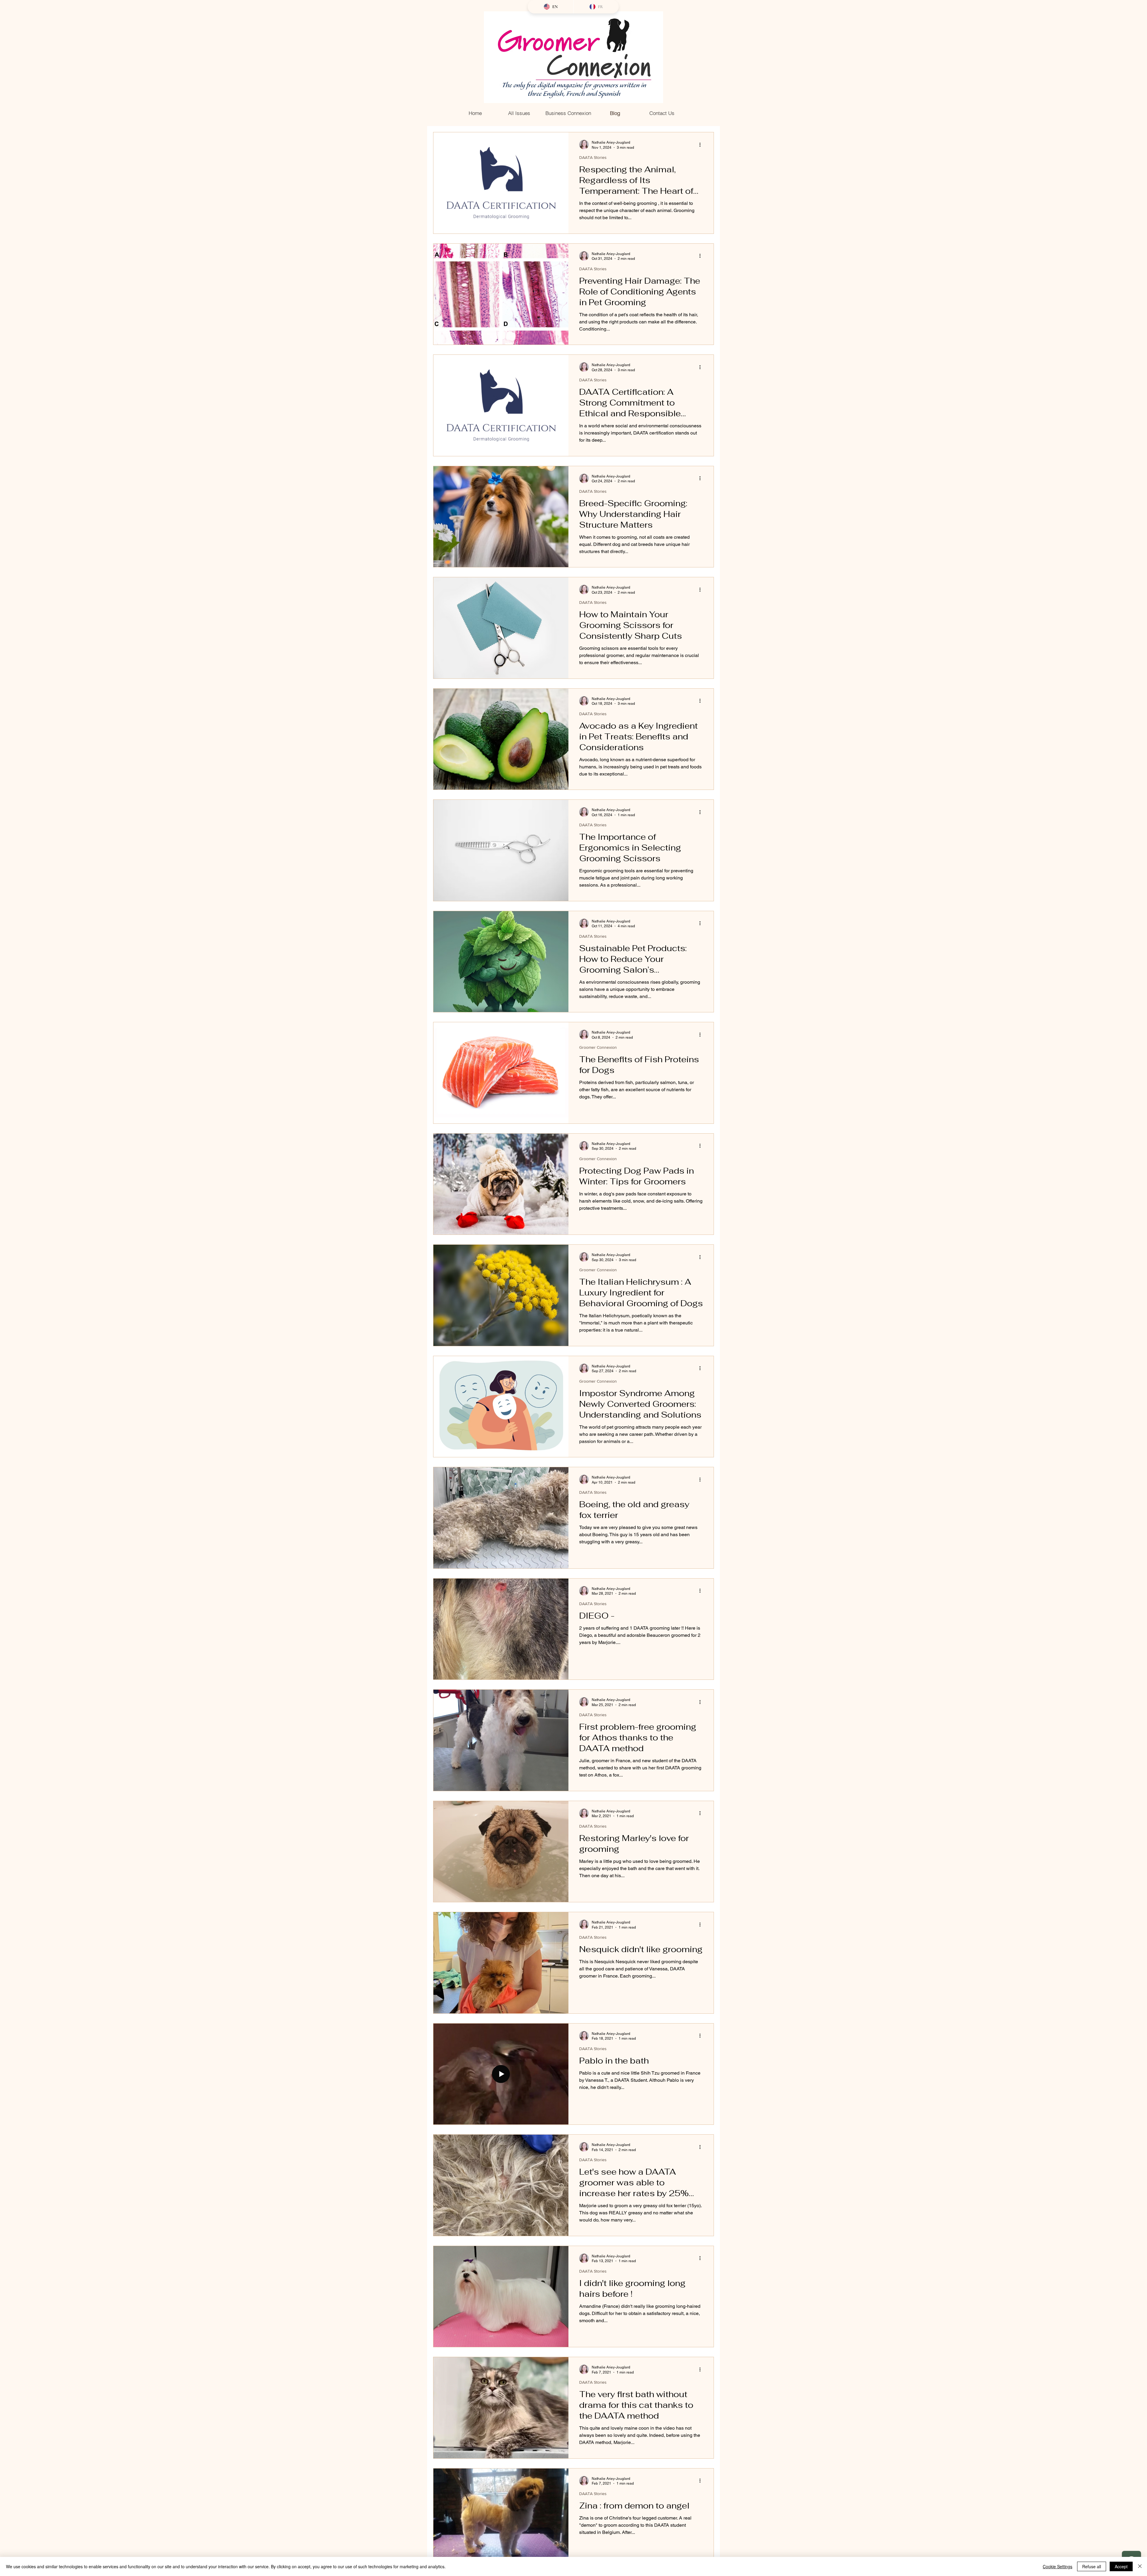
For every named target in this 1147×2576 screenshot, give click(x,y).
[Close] (1140, 2566)
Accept (1121, 2566)
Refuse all (1092, 2566)
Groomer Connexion (598, 1047)
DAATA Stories (593, 157)
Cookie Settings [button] (1058, 2566)
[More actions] (702, 145)
